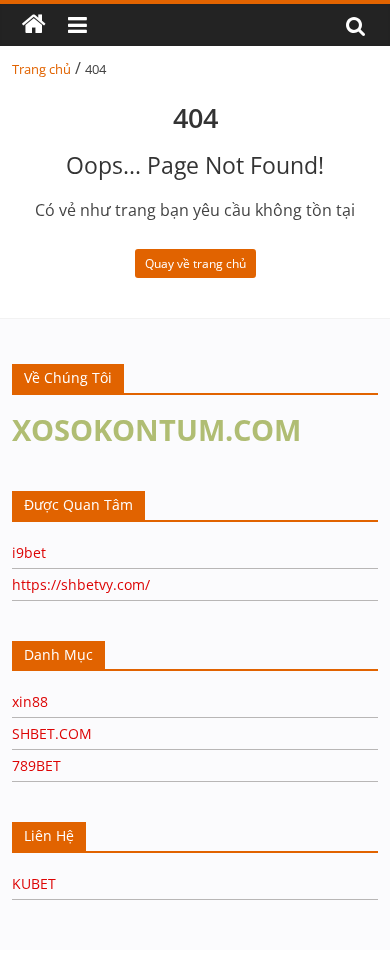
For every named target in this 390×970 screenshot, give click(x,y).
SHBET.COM (52, 733)
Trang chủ (41, 69)
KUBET (34, 883)
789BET (36, 765)
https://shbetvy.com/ (81, 584)
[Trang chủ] (34, 25)
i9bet (29, 552)
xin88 (30, 701)
